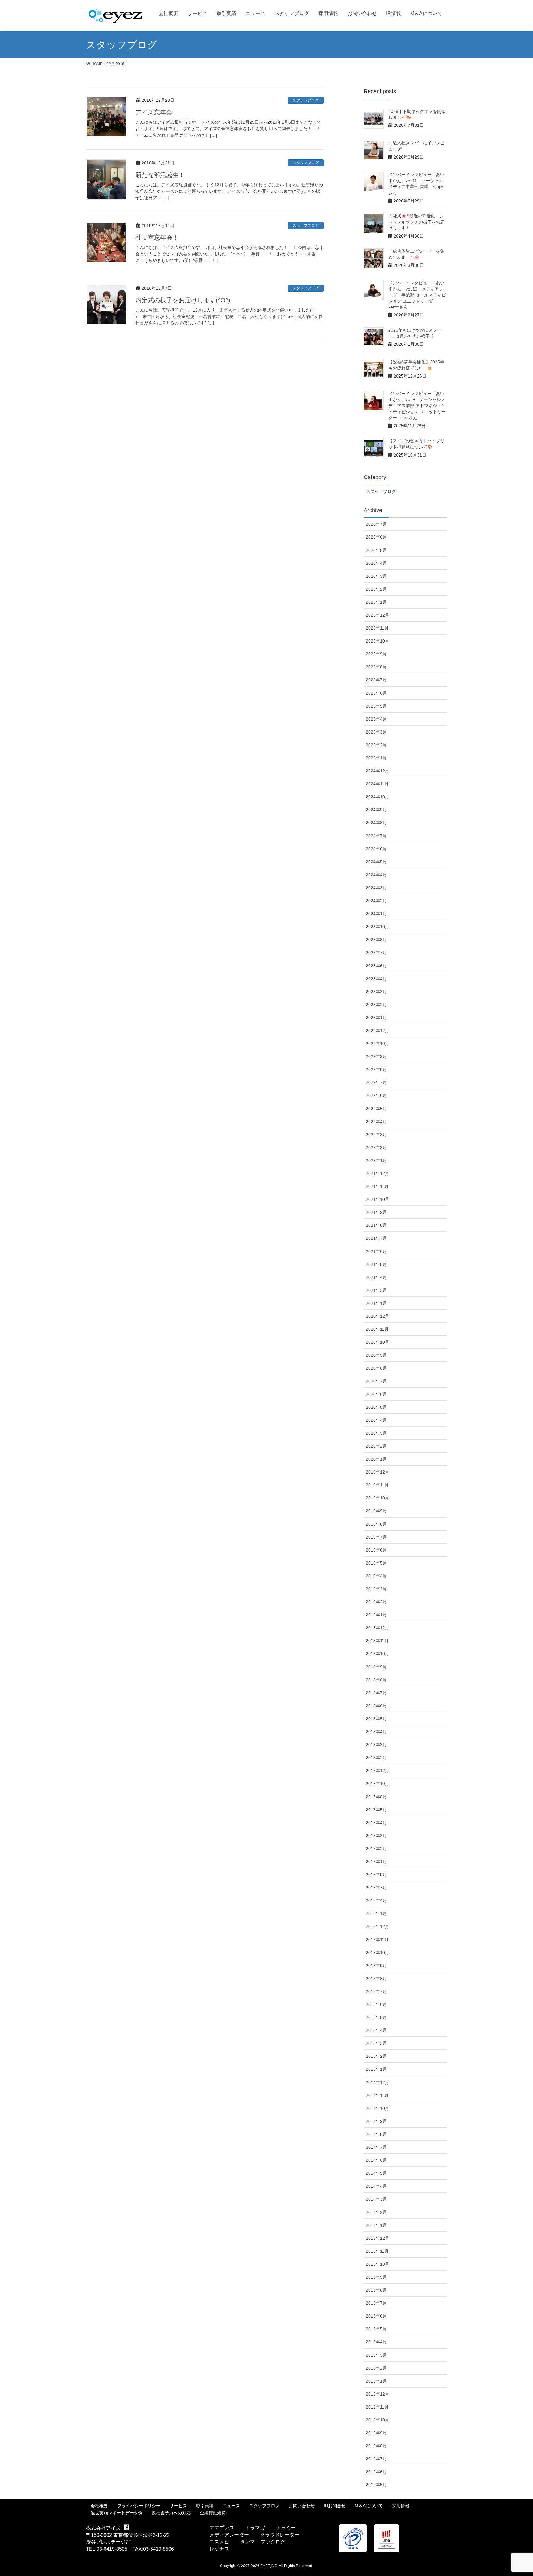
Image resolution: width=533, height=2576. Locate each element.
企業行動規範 (213, 2513)
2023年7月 (376, 953)
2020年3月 (376, 1433)
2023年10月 (378, 927)
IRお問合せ (335, 2506)
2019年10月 (378, 1498)
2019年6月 (376, 1550)
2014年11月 (377, 2095)
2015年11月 (377, 1940)
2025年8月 (376, 667)
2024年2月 (376, 901)
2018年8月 (376, 1680)
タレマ (248, 2542)
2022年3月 (376, 1135)
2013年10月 (378, 2264)
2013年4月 (376, 2342)
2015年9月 (376, 1966)
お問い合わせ (302, 2506)
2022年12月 (378, 1031)
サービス (178, 2506)
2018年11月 (377, 1641)
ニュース (231, 2506)
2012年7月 (376, 2459)
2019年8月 (376, 1524)
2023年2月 (376, 1005)
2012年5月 (376, 2485)
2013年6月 (376, 2316)
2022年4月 (376, 1122)
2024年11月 (377, 784)
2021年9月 (376, 1212)
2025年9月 (376, 654)
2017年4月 (376, 1823)
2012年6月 (376, 2472)
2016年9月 (376, 1875)
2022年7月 (376, 1082)
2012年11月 (377, 2407)
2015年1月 (376, 2069)
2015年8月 (376, 1979)
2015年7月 (376, 1991)
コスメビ (219, 2542)
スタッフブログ (306, 100)
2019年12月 (378, 1472)
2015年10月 (378, 1953)
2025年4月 (376, 719)
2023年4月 (376, 979)
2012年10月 (378, 2420)
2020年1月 (376, 1459)
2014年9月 (376, 2121)
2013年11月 (377, 2251)
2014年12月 (378, 2082)
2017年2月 (376, 1849)
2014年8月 (376, 2134)
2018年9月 (376, 1667)
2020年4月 (376, 1420)
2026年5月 (376, 550)
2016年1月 (376, 1913)
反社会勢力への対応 (171, 2513)
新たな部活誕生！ (163, 175)
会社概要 (99, 2506)
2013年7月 (376, 2303)
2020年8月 (376, 1368)
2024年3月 (376, 888)
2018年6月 (376, 1706)
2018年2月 (376, 1758)
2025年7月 (376, 680)
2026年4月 (376, 563)
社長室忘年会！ (157, 238)
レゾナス (219, 2549)
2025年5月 (376, 706)
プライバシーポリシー (139, 2506)
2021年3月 (376, 1290)
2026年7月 (376, 524)
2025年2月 (376, 745)
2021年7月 (376, 1238)
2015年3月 (376, 2043)
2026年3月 (376, 576)
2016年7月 (376, 1888)
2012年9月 (376, 2433)
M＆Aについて (369, 2506)
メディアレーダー (229, 2535)
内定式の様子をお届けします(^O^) (183, 300)
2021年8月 (376, 1225)
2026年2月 (376, 589)
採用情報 (401, 2506)
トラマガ (255, 2528)
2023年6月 (376, 966)
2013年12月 (378, 2238)
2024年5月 (376, 862)
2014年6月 (376, 2160)
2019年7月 (376, 1537)
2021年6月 (376, 1251)
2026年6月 (376, 537)
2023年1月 (376, 1018)
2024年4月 (376, 875)
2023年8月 (376, 940)
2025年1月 (376, 758)
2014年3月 (376, 2199)
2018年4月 (376, 1732)
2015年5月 (376, 2017)
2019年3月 (376, 1589)
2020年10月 (378, 1342)
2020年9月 (376, 1355)
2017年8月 (376, 1797)
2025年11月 (377, 628)
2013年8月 (376, 2290)
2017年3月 (376, 1836)
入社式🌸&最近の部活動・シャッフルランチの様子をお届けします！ (416, 222)
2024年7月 (376, 836)
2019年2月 (376, 1602)
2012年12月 (378, 2394)
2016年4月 (376, 1900)
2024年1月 (376, 914)
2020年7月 (376, 1381)
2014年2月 (376, 2212)
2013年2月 (376, 2368)
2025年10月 (378, 641)
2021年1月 (376, 1303)
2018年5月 (376, 1719)
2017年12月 (378, 1771)
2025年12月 (378, 615)
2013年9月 (376, 2277)
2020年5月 (376, 1407)
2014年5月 (376, 2173)
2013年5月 (376, 2329)
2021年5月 (376, 1264)
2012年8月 (376, 2446)
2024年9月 (376, 810)
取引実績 (205, 2506)
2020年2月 (376, 1446)
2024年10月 (378, 797)
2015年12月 (378, 1926)
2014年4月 (376, 2186)
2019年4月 (376, 1576)
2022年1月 (376, 1160)
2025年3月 (376, 732)
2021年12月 (378, 1173)
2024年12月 (378, 771)
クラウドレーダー (280, 2535)
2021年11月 (377, 1186)
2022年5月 (376, 1109)
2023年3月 (376, 992)
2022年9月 (376, 1056)
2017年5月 (376, 1810)
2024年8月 (376, 823)
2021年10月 (378, 1199)
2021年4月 (376, 1277)
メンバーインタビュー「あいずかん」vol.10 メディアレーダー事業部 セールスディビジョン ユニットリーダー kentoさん (417, 295)
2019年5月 (376, 1563)
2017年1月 (376, 1862)
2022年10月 (378, 1044)
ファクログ (273, 2542)
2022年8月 (376, 1069)
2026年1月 (376, 602)
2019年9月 (376, 1511)
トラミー (286, 2528)
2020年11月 (377, 1329)
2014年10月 (378, 2108)
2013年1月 (376, 2381)
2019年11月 (377, 1485)
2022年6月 (376, 1095)
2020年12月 (378, 1316)
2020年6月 (376, 1394)
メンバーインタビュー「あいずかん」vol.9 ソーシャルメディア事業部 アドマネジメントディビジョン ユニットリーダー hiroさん (417, 406)
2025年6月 (376, 693)
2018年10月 (378, 1654)
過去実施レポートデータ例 (117, 2513)
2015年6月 (376, 2004)
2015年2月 (376, 2056)
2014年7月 (376, 2147)
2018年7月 (376, 1693)
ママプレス (222, 2528)
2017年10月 (378, 1784)
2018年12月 (378, 1628)
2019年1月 (376, 1615)
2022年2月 (376, 1147)
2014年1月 (376, 2225)
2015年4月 (376, 2030)
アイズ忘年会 (154, 112)
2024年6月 (376, 849)
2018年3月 (376, 1745)
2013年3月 (376, 2355)
